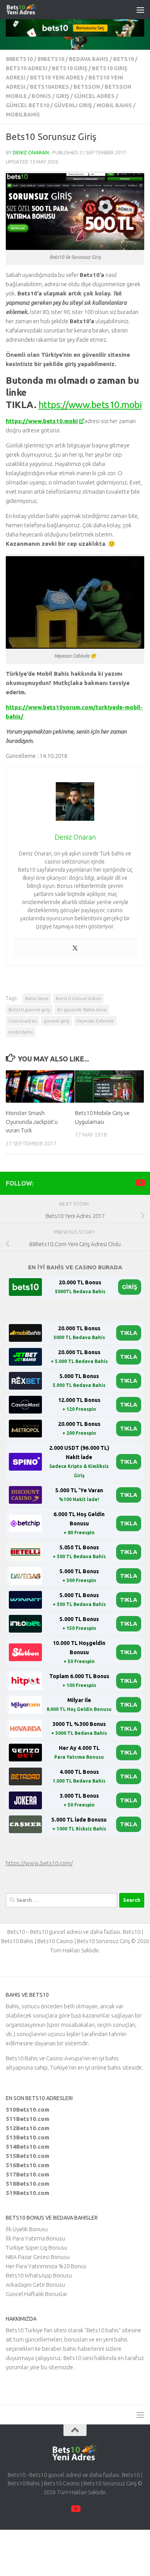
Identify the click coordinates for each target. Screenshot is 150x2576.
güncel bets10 (27, 105)
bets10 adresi (27, 68)
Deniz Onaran (31, 152)
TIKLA (129, 1333)
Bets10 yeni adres (57, 78)
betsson (87, 87)
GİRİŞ (130, 1287)
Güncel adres (22, 1021)
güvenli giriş (73, 105)
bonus (41, 96)
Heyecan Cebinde (95, 1021)
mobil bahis (114, 105)
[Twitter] (75, 948)
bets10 (123, 59)
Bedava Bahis (89, 59)
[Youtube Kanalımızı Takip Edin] (140, 1183)
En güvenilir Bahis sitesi (82, 1010)
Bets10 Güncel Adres (78, 998)
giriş (62, 96)
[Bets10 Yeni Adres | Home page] (36, 10)
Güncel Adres (94, 96)
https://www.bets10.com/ (39, 1863)
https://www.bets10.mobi (90, 405)
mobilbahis (23, 115)
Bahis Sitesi (37, 998)
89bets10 (51, 59)
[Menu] (140, 10)
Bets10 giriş (70, 68)
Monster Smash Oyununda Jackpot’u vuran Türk (32, 1122)
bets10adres (49, 87)
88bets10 (19, 59)
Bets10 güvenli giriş (29, 1010)
